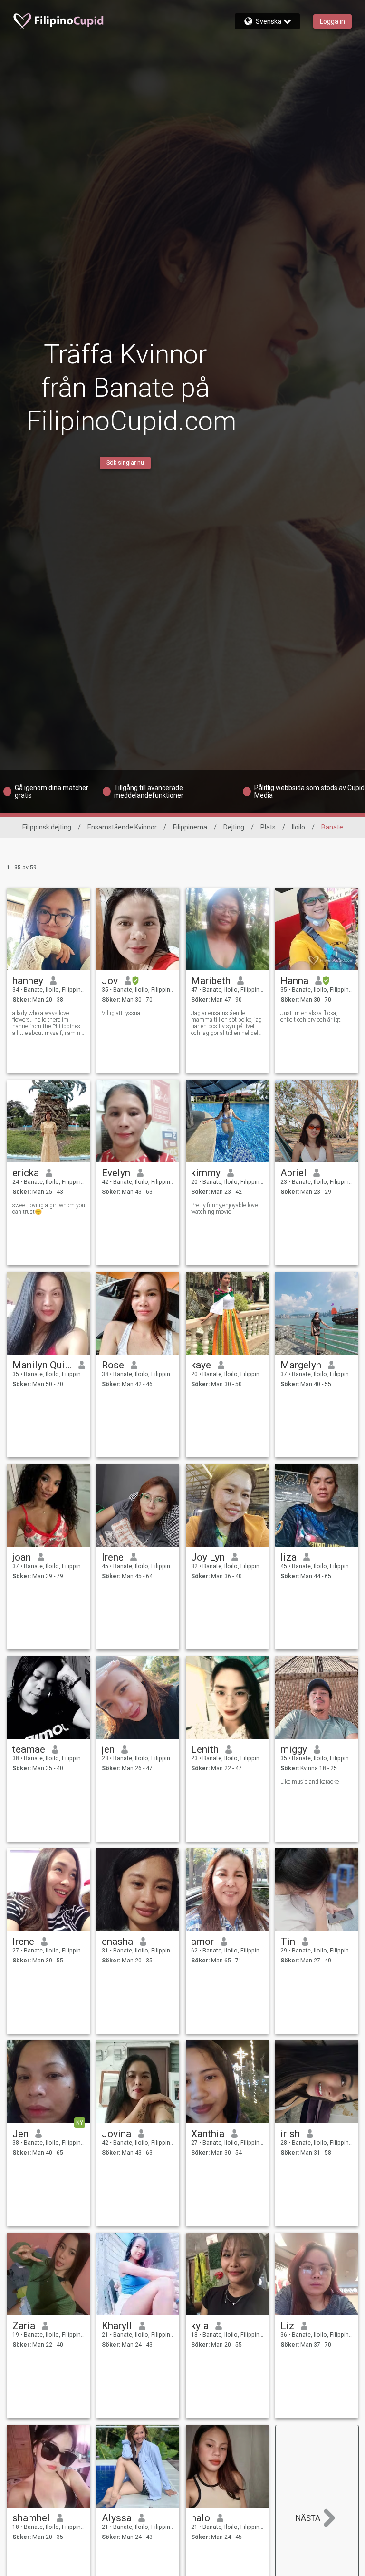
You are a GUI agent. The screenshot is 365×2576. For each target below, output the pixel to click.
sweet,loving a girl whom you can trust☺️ (49, 1209)
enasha (117, 1942)
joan (22, 1557)
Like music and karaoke (310, 1782)
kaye (201, 1365)
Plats (268, 827)
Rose (113, 1365)
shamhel (31, 2518)
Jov (110, 981)
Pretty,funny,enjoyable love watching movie (224, 1209)
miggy (294, 1749)
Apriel (293, 1173)
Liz (287, 2326)
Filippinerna (190, 827)
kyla (200, 2326)
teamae (29, 1749)
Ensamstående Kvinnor (122, 827)
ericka (26, 1173)
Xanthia (208, 2134)
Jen (20, 2134)
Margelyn (301, 1365)
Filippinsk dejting (47, 827)
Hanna (294, 981)
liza (288, 1557)
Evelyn (116, 1173)
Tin (288, 1942)
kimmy (206, 1173)
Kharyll (117, 2326)
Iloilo (298, 827)
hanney (28, 981)
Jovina (116, 2134)
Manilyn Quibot (42, 1365)
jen (108, 1749)
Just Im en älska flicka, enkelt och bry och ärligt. (311, 1016)
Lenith (205, 1749)
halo (201, 2518)
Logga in (332, 21)
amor (202, 1942)
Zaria (24, 2326)
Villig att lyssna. (122, 1013)
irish (290, 2134)
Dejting (234, 827)
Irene (113, 1557)
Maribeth (211, 981)
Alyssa (117, 2518)
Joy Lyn (208, 1557)
